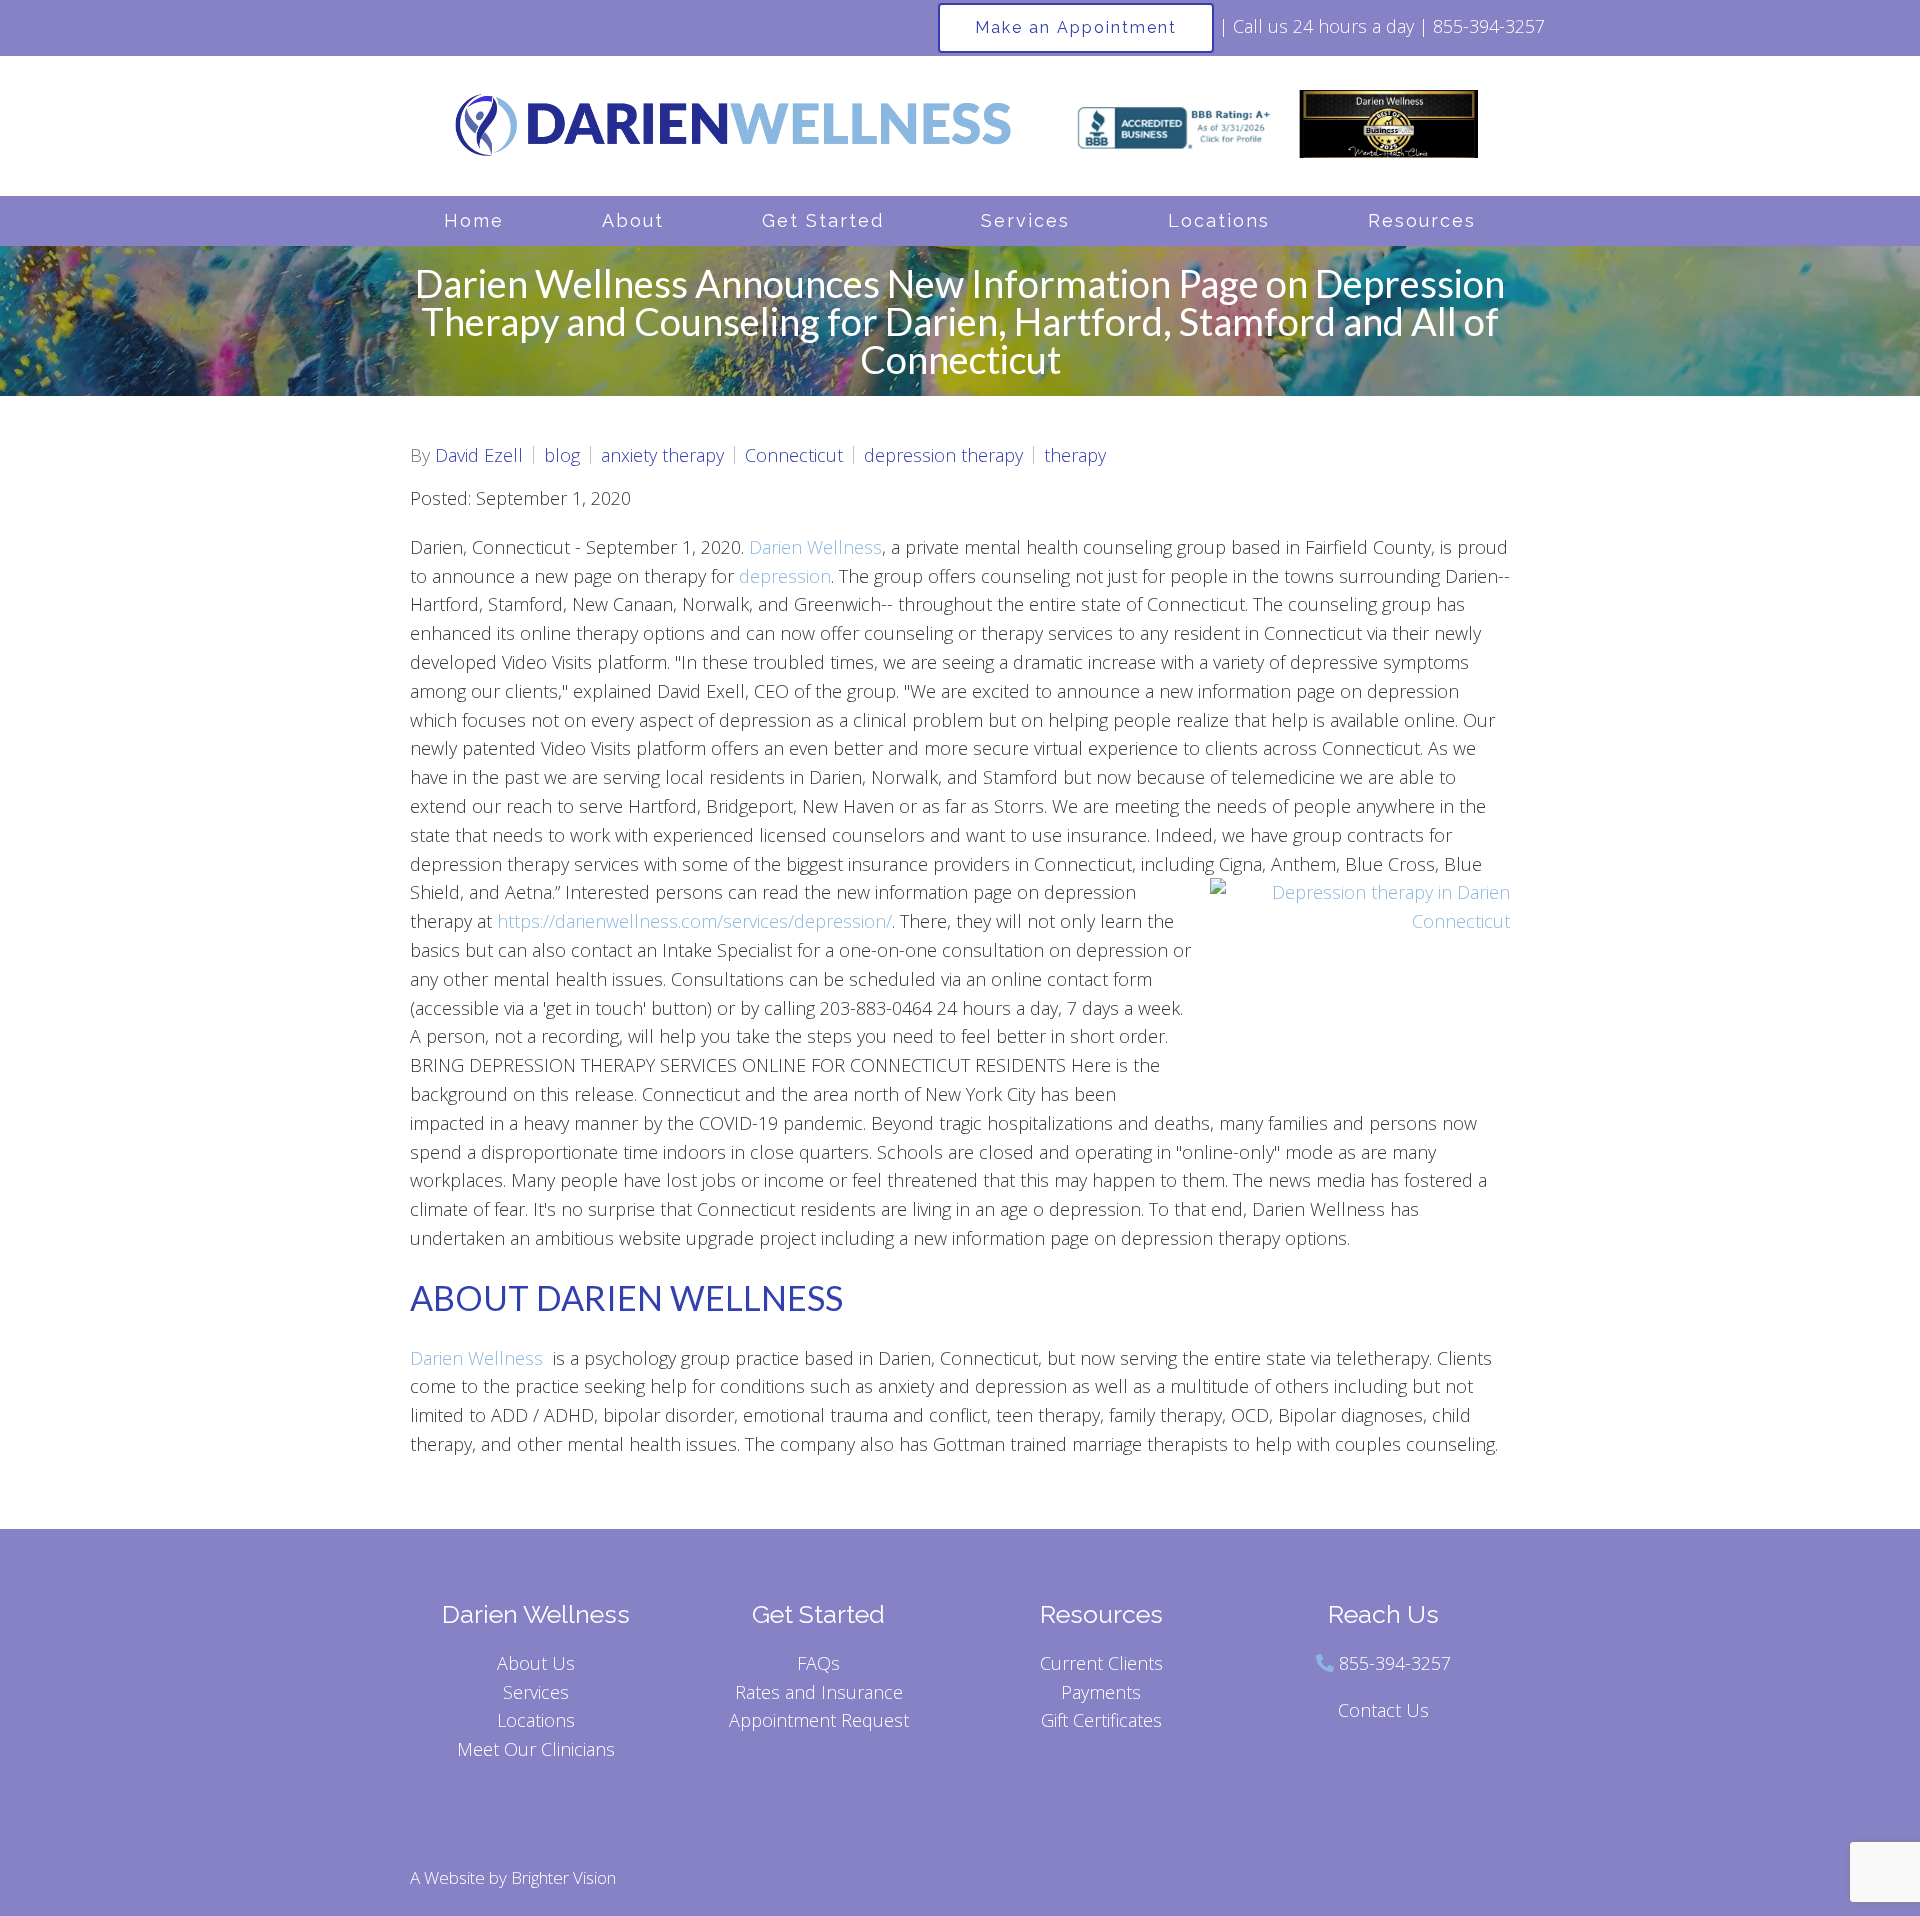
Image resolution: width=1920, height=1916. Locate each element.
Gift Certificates (1101, 1720)
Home (474, 220)
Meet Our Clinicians (536, 1749)
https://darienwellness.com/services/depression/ (694, 921)
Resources (1422, 220)
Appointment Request (819, 1720)
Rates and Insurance (819, 1692)
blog (562, 455)
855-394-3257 (1395, 1663)
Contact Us (1383, 1710)
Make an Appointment (1076, 27)
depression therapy (943, 455)
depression (785, 576)
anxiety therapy (662, 455)
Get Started (823, 220)
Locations (1219, 220)
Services (1025, 220)
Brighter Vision (563, 1877)
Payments (1101, 1692)
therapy (1075, 455)
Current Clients (1101, 1663)
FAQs (818, 1663)
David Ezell (479, 455)
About (633, 220)
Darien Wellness (815, 547)
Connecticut (794, 455)
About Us (536, 1663)
